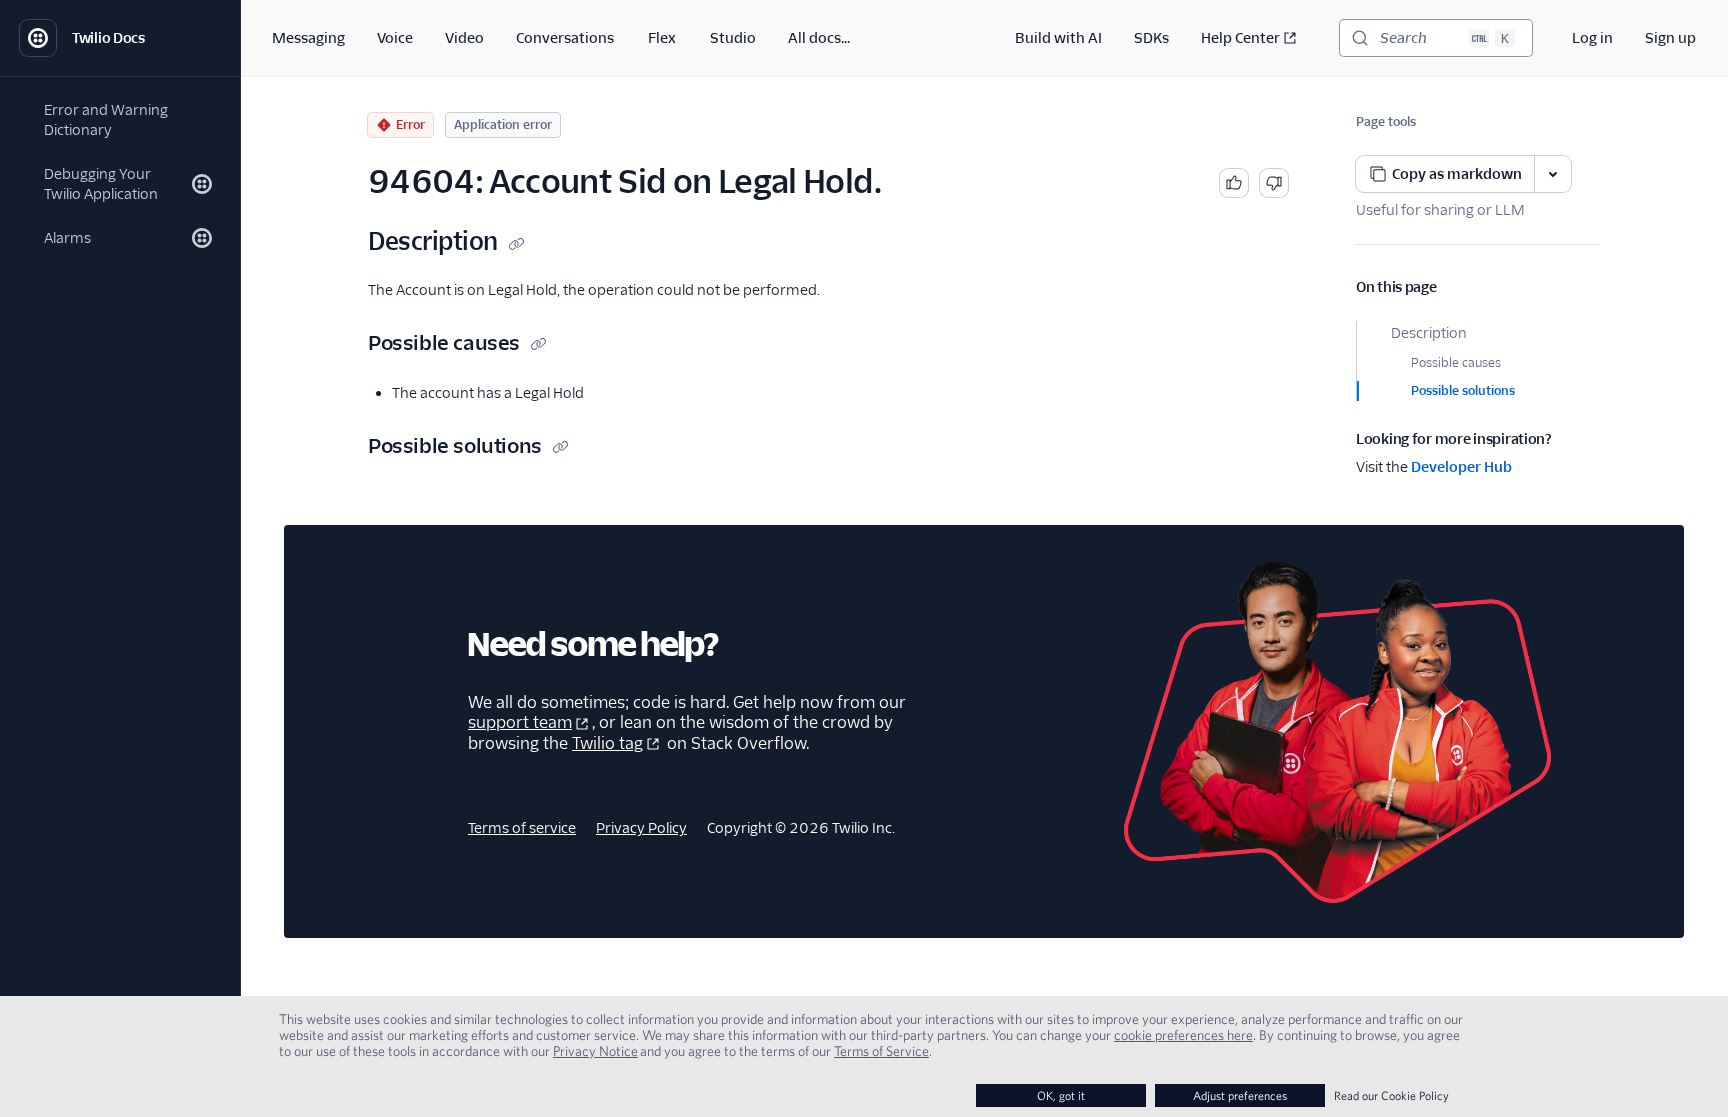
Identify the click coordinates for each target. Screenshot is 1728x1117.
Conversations (565, 38)
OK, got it (1061, 1095)
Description (1429, 333)
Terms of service (522, 828)
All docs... (819, 38)
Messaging (308, 38)
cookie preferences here (1183, 1035)
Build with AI (1058, 38)
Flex (662, 38)
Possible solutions (1463, 390)
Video (464, 38)
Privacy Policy (641, 828)
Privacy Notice (595, 1051)
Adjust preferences (1240, 1095)
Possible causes (1456, 362)
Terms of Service (881, 1051)
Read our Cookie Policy (1391, 1095)
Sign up (1670, 38)
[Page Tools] (1553, 174)
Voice (395, 38)
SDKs (1151, 38)
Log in (1592, 38)
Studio (733, 38)
